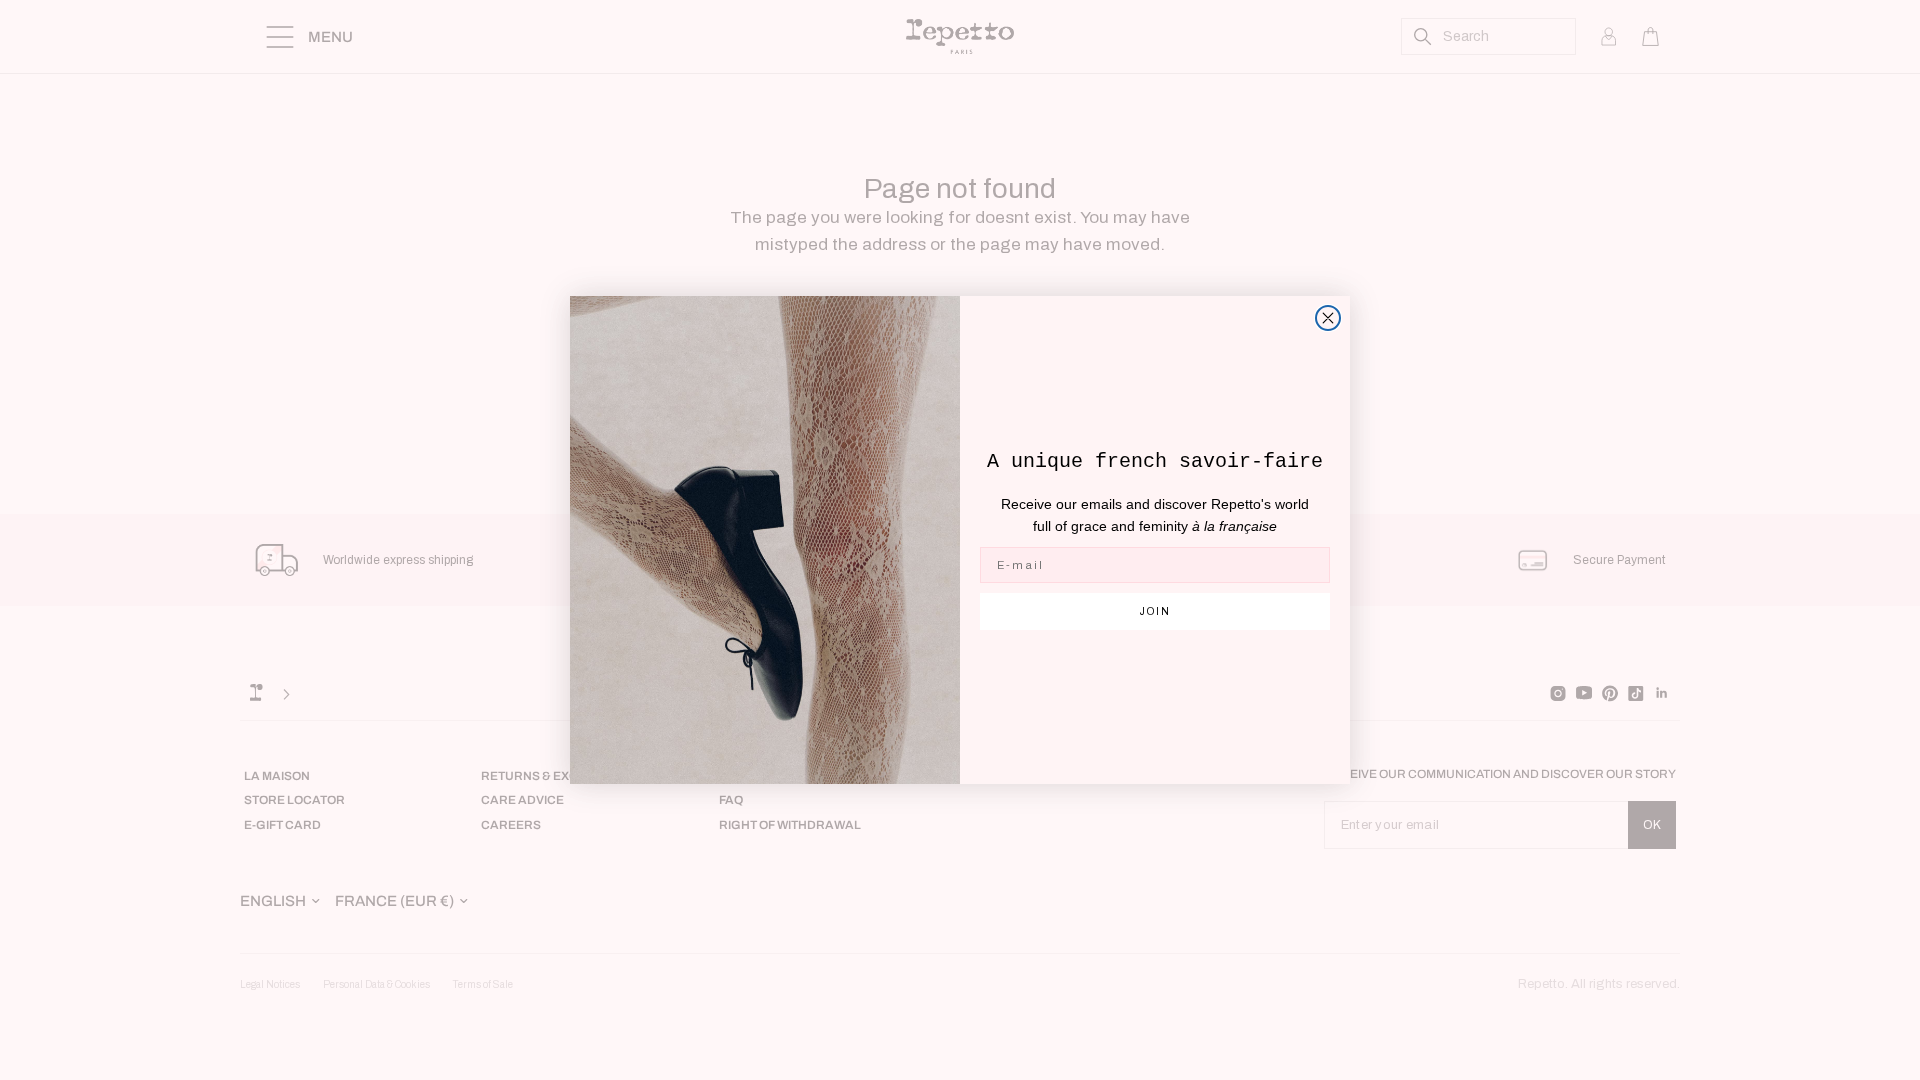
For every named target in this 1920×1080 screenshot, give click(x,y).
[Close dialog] (1328, 318)
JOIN (1155, 611)
